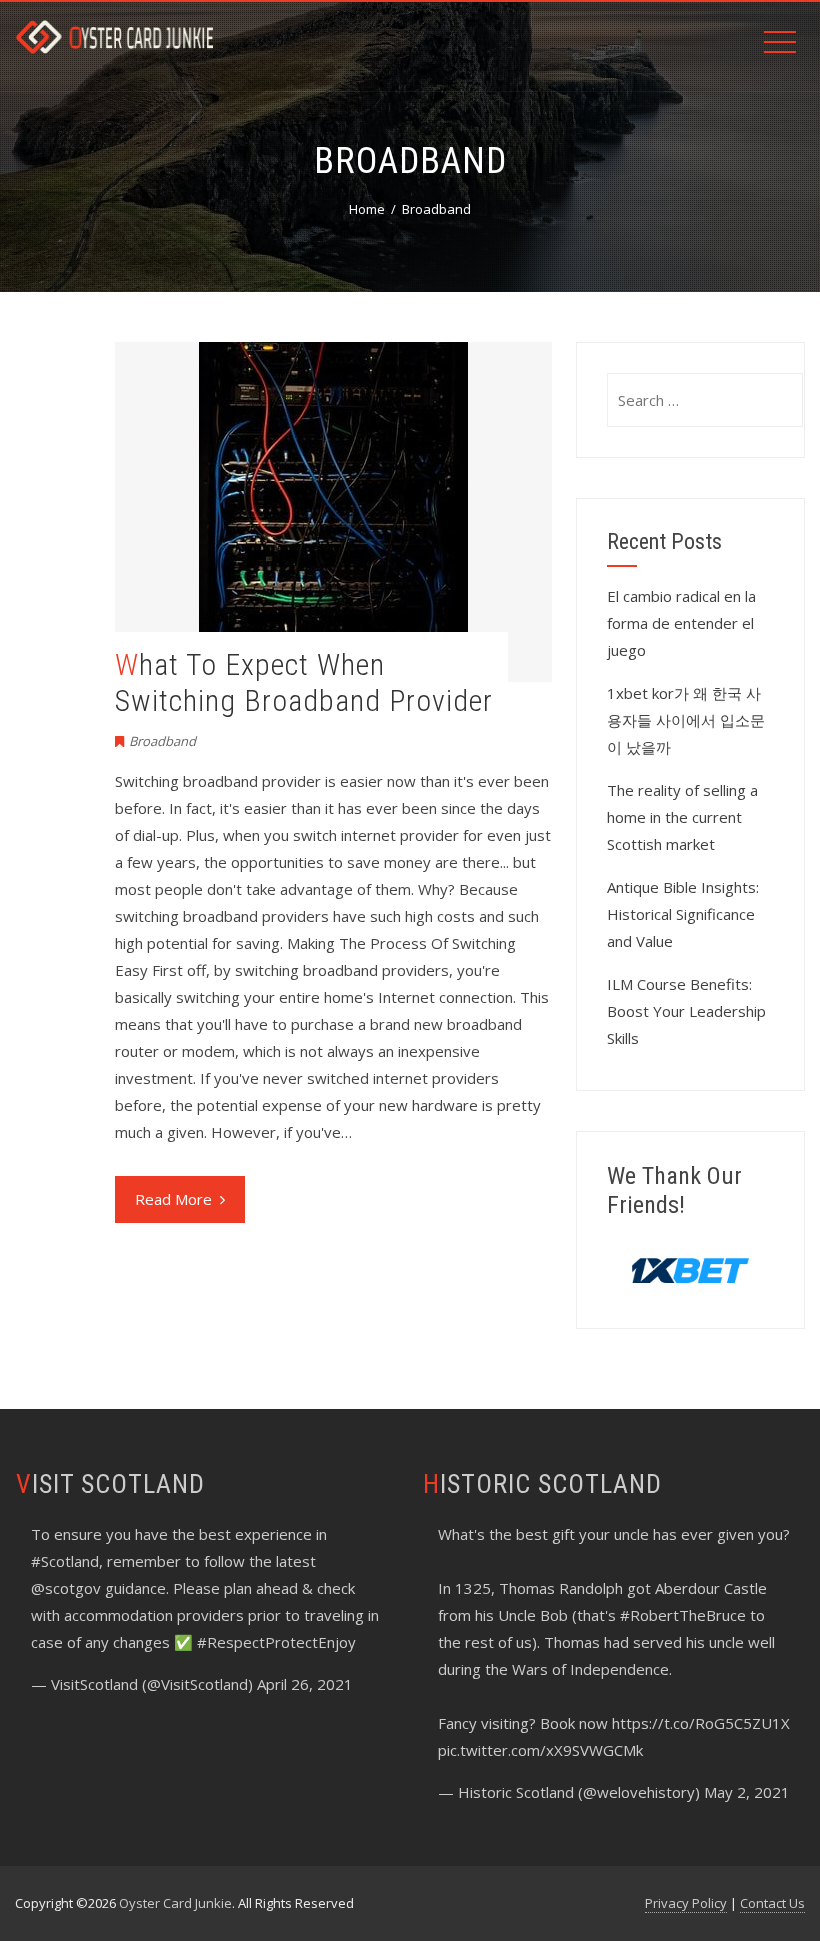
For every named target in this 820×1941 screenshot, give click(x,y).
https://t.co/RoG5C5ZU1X (701, 1723)
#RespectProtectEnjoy (276, 1642)
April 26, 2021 (305, 1684)
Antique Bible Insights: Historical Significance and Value (683, 914)
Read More (173, 1199)
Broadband (162, 741)
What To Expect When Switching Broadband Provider (304, 682)
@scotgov (66, 1588)
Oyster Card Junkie (175, 1903)
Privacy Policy (686, 1903)
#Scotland (65, 1561)
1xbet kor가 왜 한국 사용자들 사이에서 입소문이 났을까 (686, 720)
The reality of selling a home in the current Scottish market (682, 817)
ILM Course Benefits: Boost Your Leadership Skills (686, 1011)
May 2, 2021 (747, 1792)
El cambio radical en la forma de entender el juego (681, 623)
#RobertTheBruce (683, 1615)
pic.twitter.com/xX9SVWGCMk (540, 1750)
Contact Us (772, 1903)
